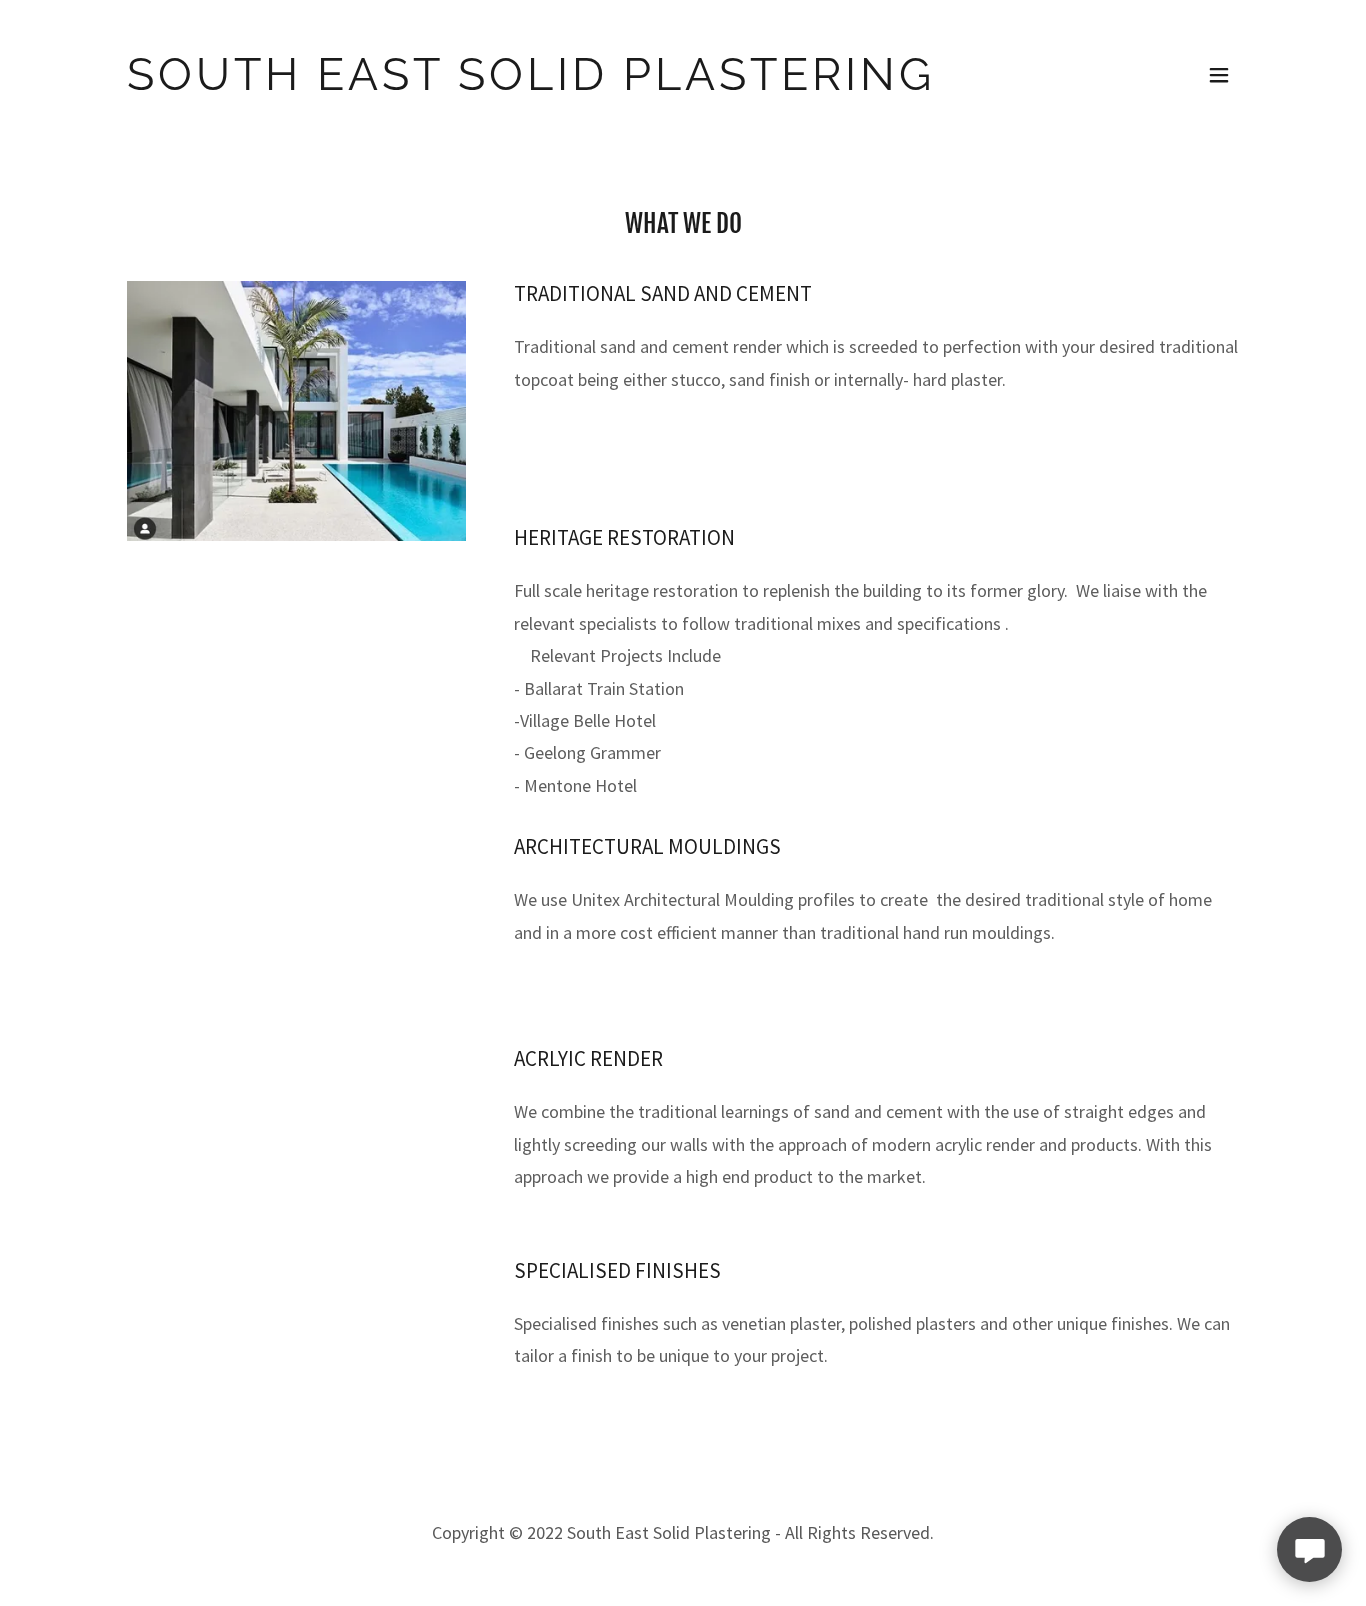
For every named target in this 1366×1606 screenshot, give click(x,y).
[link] (544, 75)
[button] (1219, 75)
